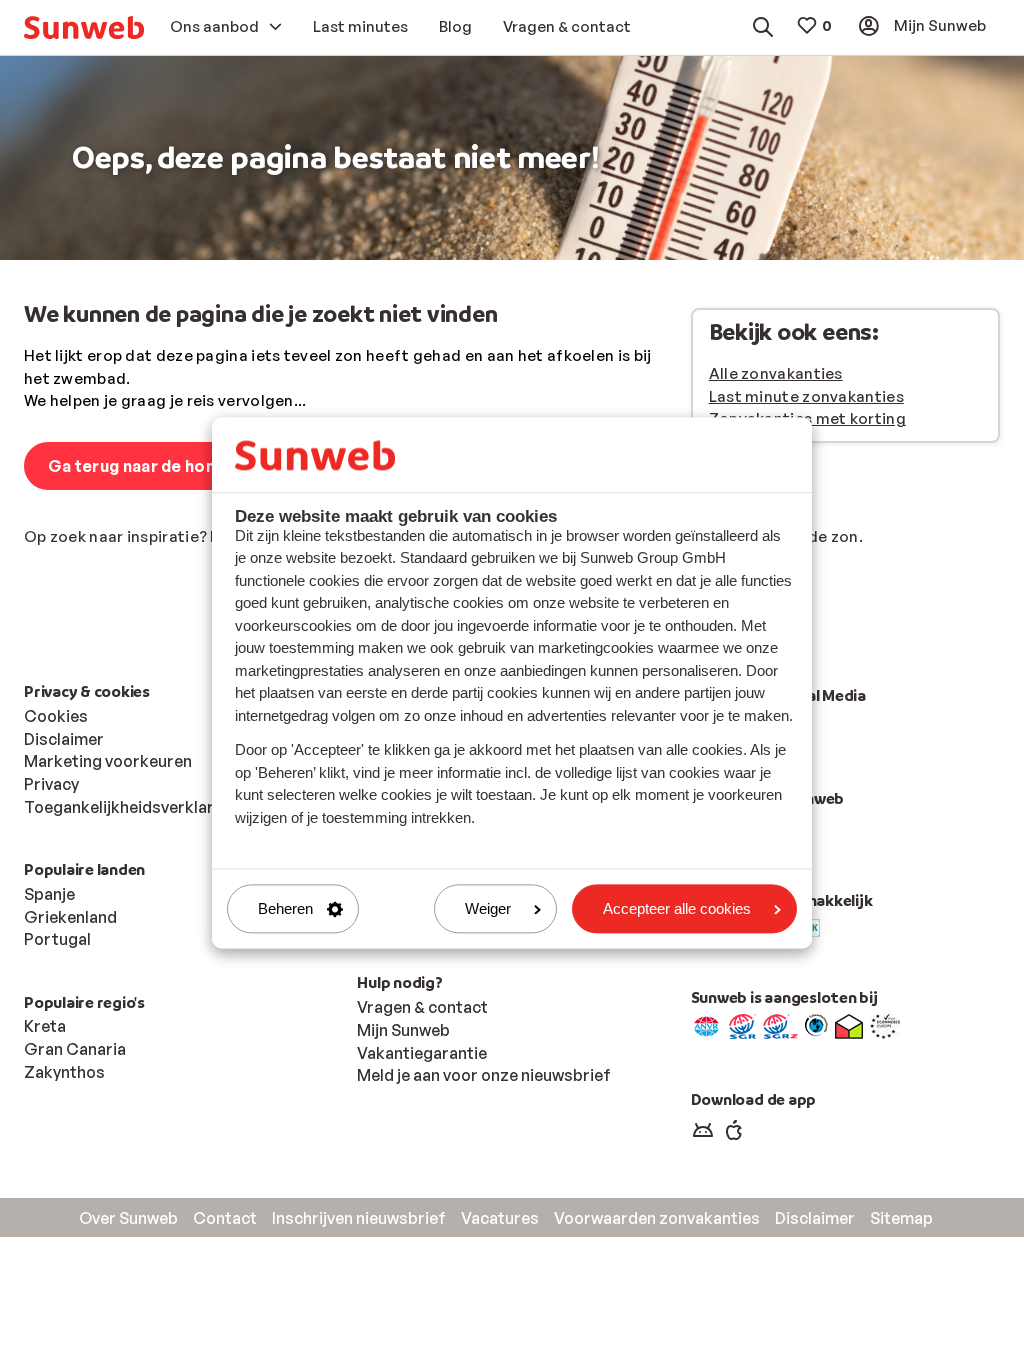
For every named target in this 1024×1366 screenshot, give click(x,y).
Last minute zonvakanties (806, 396)
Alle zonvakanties (776, 373)
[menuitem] (84, 27)
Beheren (285, 908)
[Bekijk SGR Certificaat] (742, 1025)
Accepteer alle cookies (677, 908)
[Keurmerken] (706, 1025)
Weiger (488, 908)
